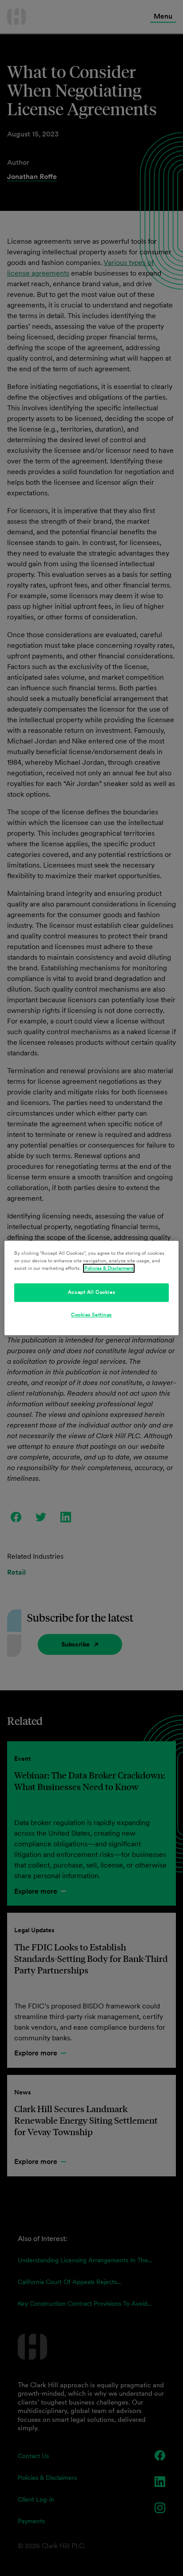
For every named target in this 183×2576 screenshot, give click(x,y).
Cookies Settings (91, 1315)
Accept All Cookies (91, 1292)
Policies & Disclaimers (109, 1269)
